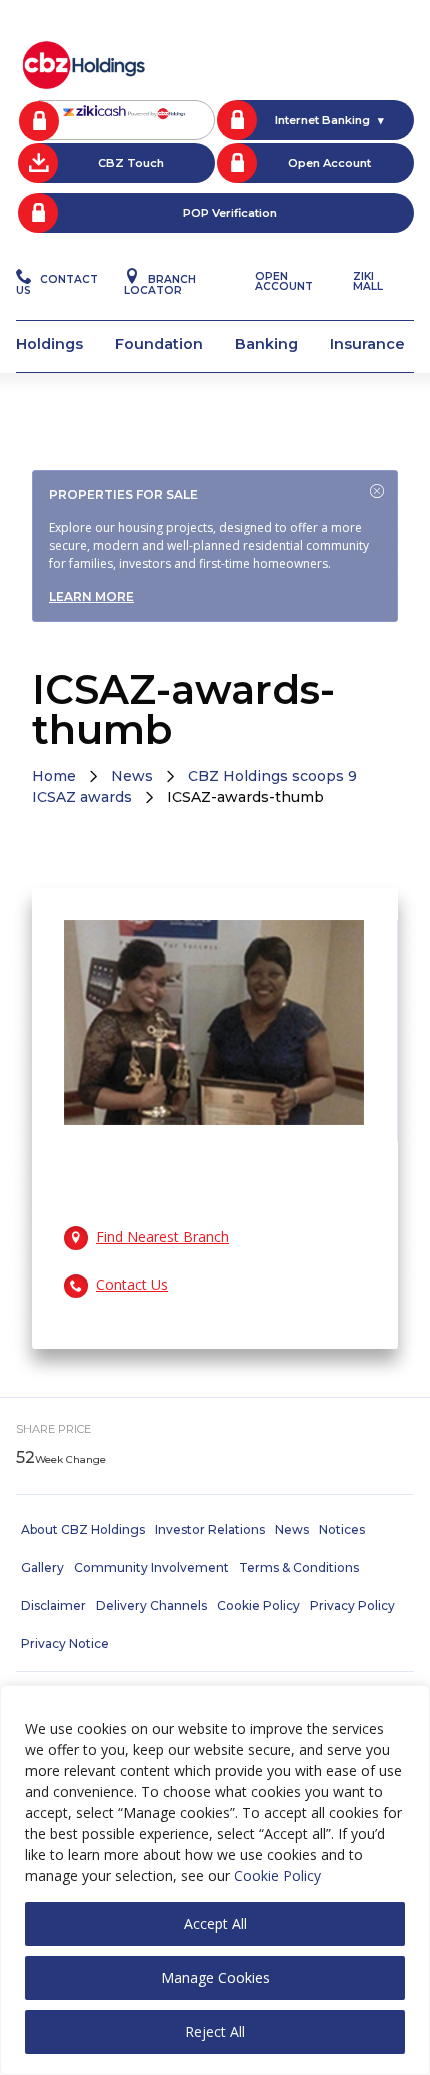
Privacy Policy (352, 1605)
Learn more (91, 596)
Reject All (215, 2031)
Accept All (215, 1923)
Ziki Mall (368, 281)
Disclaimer (53, 1605)
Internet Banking (322, 120)
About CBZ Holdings (83, 1529)
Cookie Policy (277, 1875)
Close (377, 491)
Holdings (49, 344)
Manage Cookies (215, 1977)
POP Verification (230, 213)
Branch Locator (160, 284)
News (132, 776)
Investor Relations (210, 1529)
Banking (266, 344)
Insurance (367, 344)
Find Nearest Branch (162, 1236)
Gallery (42, 1567)
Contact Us (57, 284)
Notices (342, 1529)
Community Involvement (151, 1567)
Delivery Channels (151, 1605)
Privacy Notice (65, 1643)
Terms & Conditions (299, 1567)
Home (54, 776)
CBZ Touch (131, 163)
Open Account (329, 163)
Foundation (159, 344)
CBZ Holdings (83, 63)
